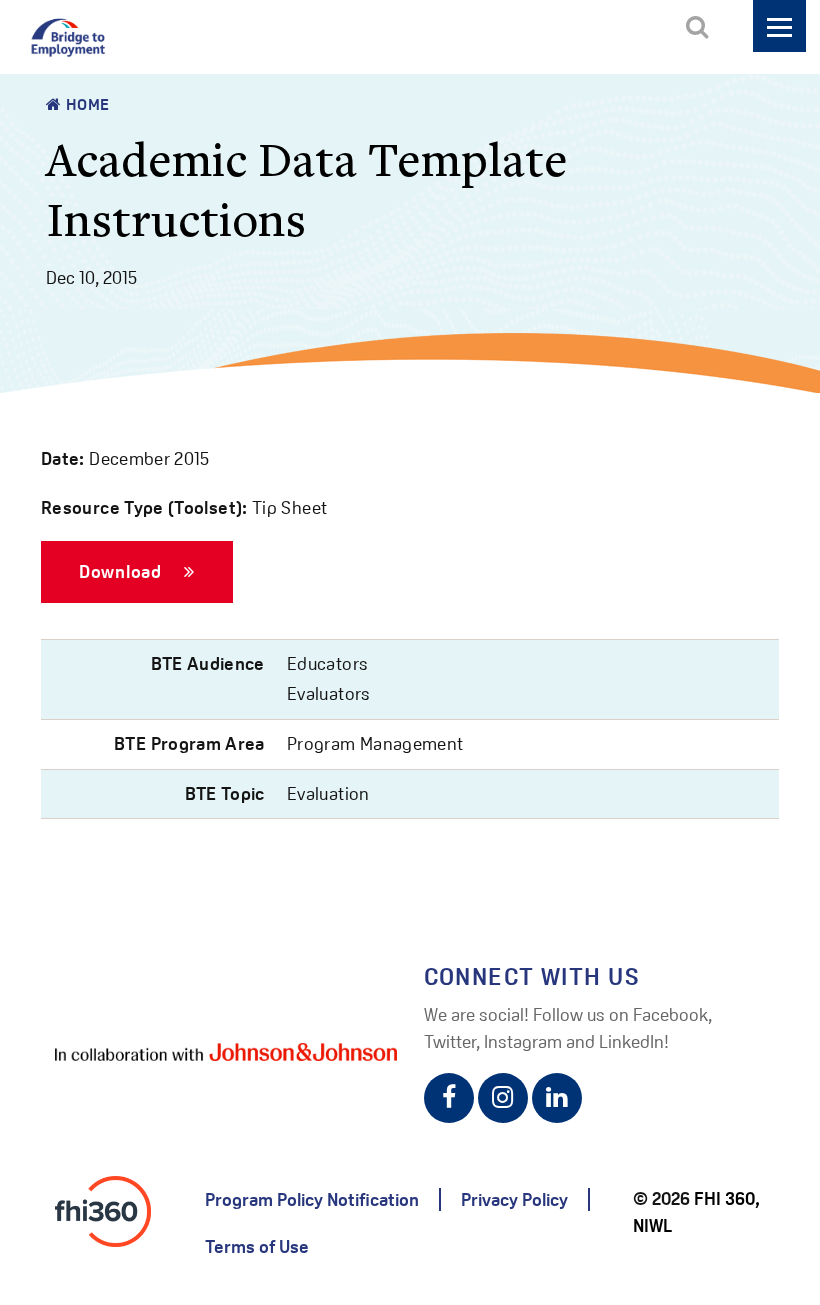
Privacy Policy (514, 1199)
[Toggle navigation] (779, 26)
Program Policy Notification (312, 1199)
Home (86, 104)
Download (122, 571)
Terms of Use (257, 1246)
